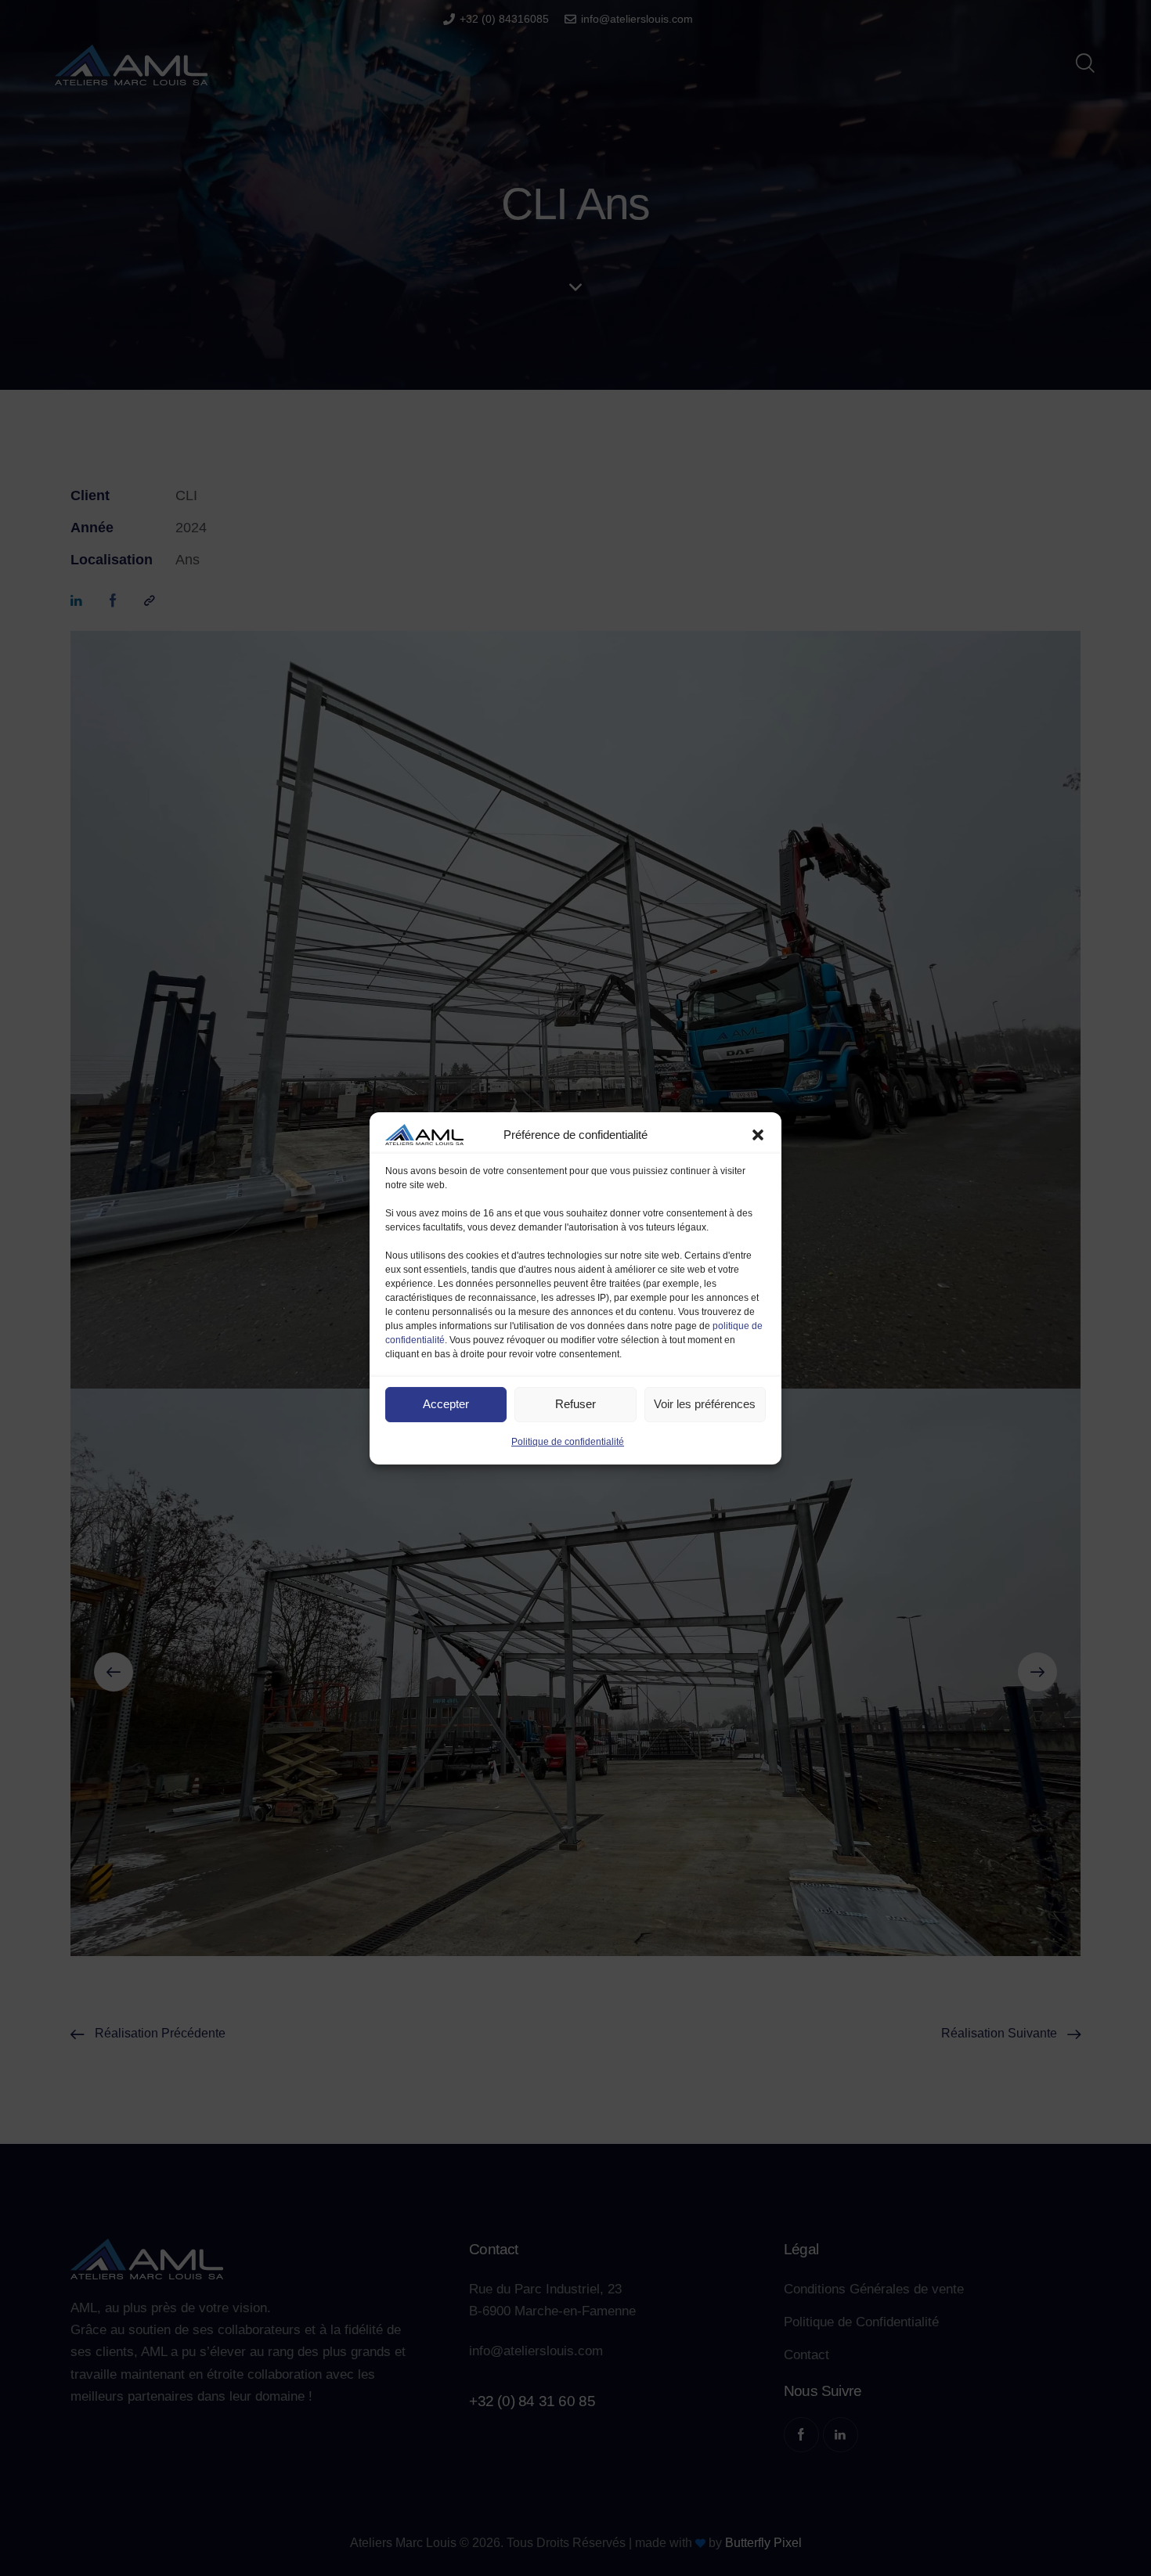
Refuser (575, 1404)
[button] (758, 1134)
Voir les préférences (705, 1404)
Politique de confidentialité (568, 1442)
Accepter (446, 1404)
